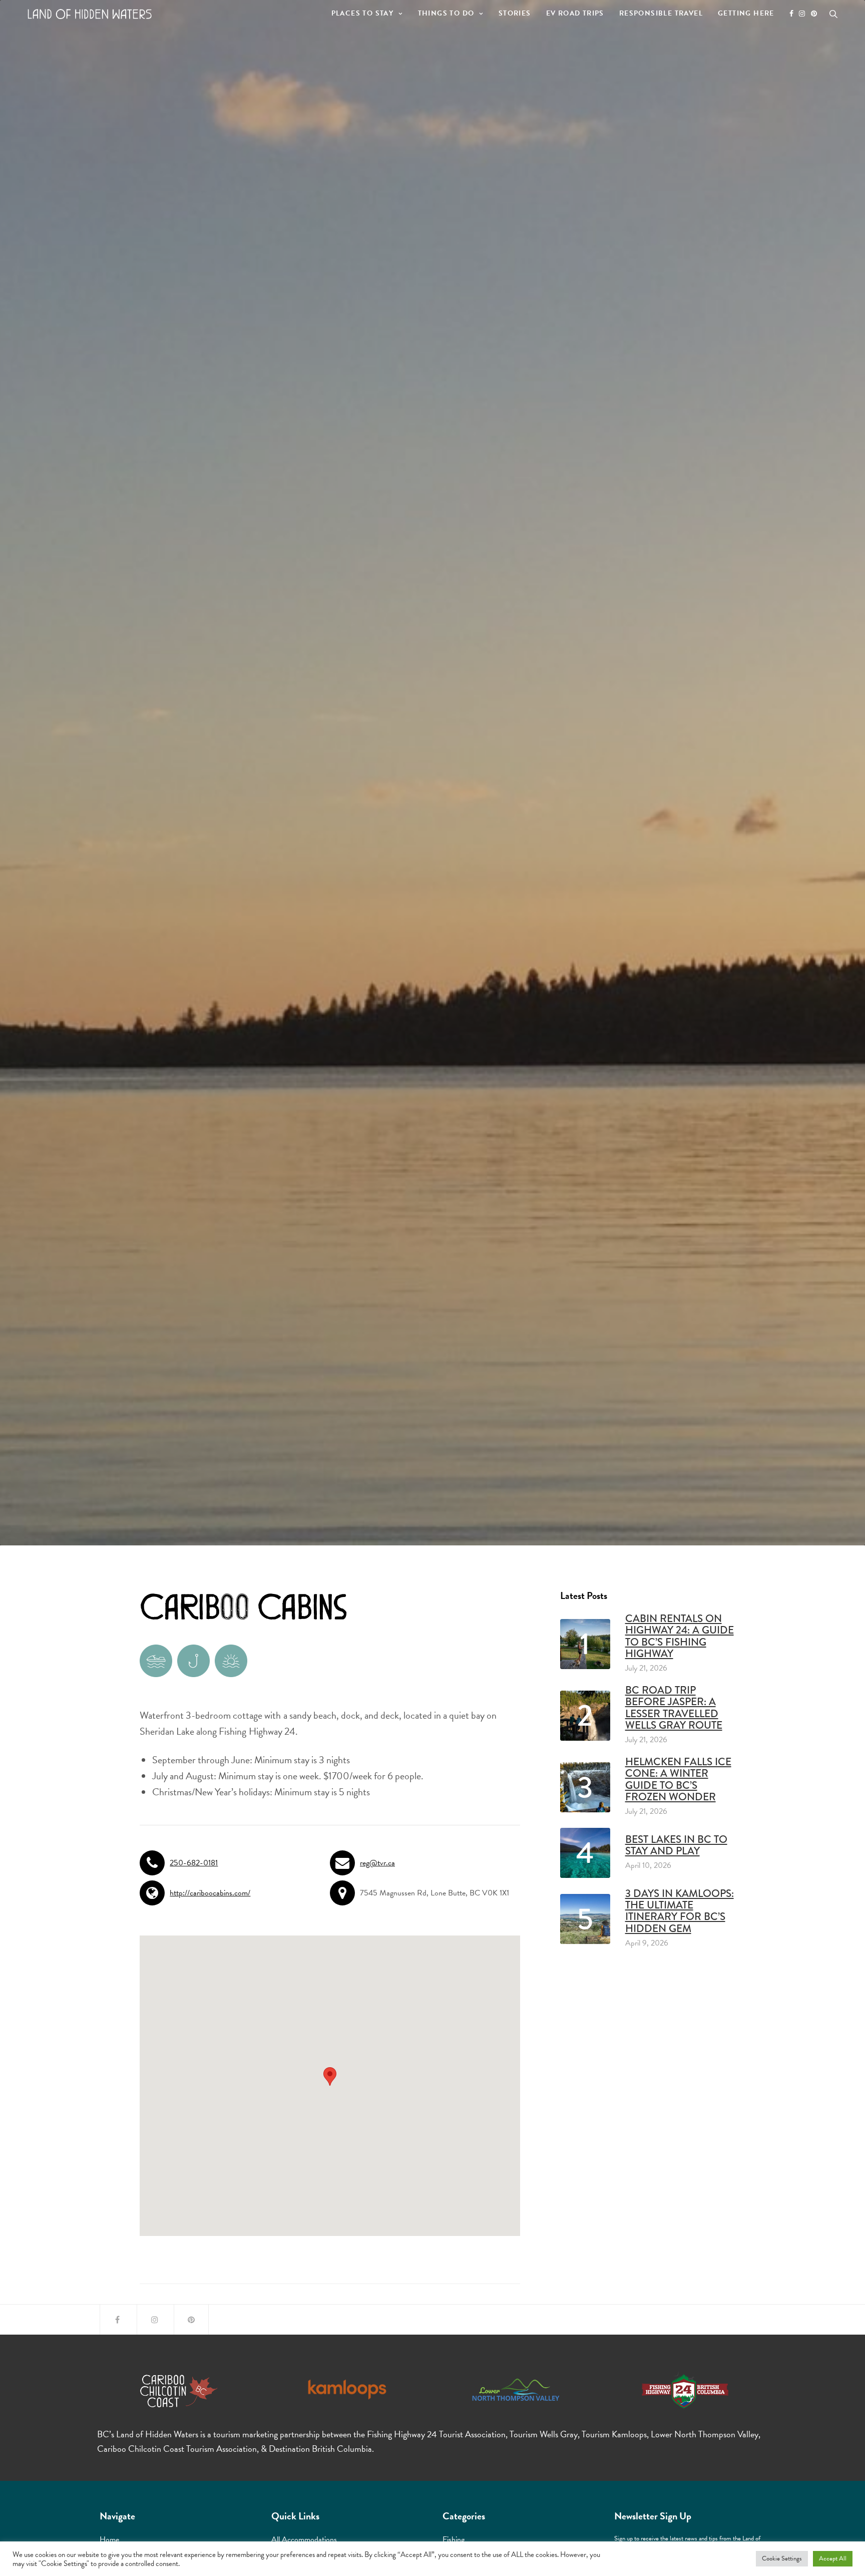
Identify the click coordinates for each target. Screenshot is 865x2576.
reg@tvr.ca (377, 1863)
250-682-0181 (194, 1863)
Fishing (454, 2539)
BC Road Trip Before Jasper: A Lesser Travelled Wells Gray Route (674, 1708)
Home (109, 2539)
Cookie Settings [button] (782, 2558)
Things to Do (446, 13)
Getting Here (746, 13)
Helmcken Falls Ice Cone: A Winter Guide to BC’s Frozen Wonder (678, 1779)
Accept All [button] (833, 2558)
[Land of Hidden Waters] (90, 14)
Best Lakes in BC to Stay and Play (676, 1845)
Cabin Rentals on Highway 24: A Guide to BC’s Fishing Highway (680, 1636)
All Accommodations (304, 2539)
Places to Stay (363, 13)
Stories (515, 13)
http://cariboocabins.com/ (210, 1893)
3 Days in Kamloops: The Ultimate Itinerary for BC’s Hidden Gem (680, 1911)
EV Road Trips (575, 13)
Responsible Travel (661, 13)
